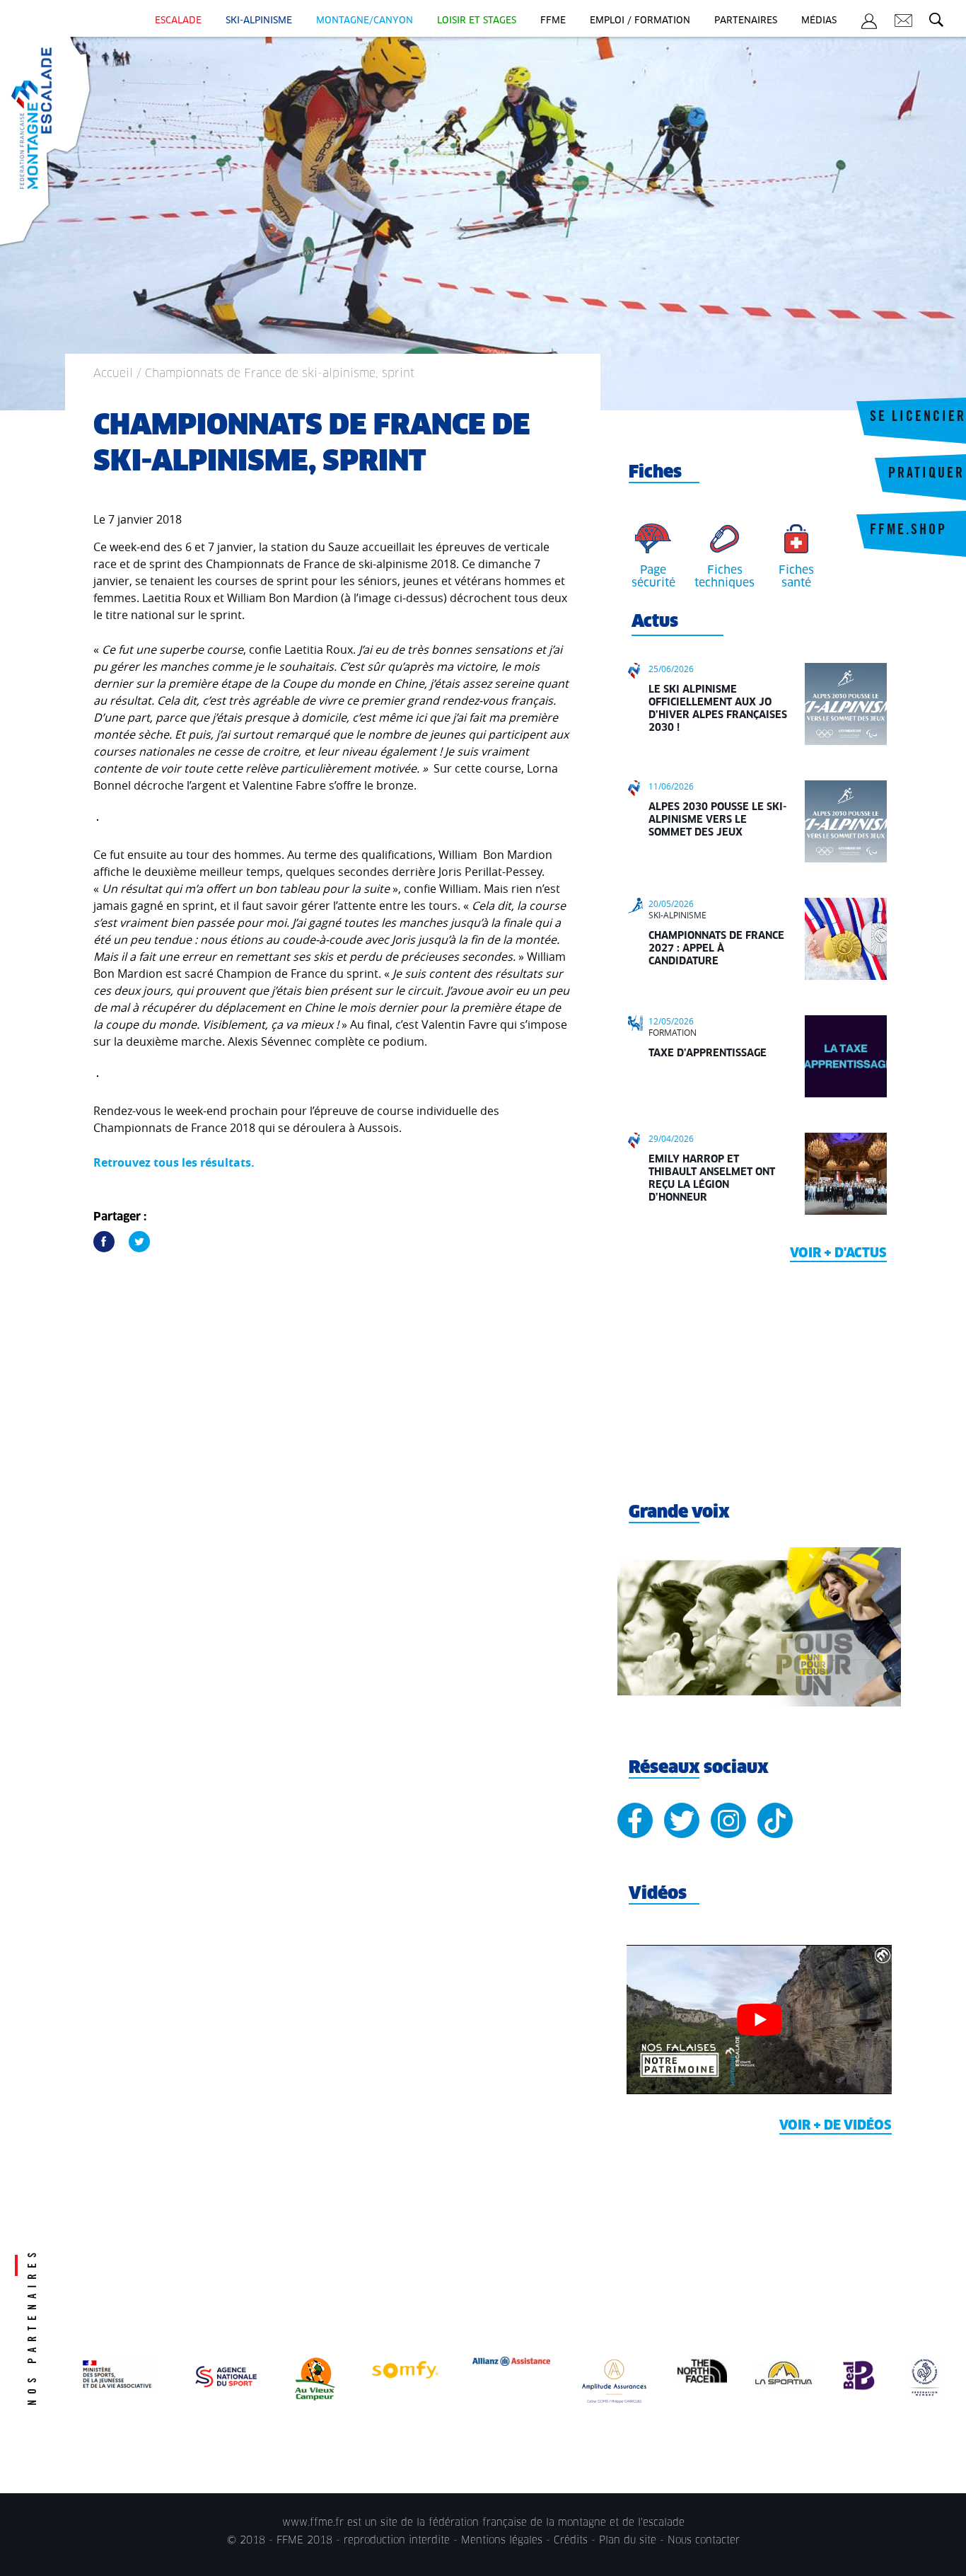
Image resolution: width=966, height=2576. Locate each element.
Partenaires (746, 21)
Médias (819, 21)
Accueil (113, 374)
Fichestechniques (724, 577)
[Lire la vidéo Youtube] (759, 2020)
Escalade (178, 21)
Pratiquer (926, 475)
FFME (553, 21)
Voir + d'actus (838, 1254)
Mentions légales (502, 2541)
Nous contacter (704, 2541)
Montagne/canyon (365, 21)
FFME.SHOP (908, 531)
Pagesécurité (653, 577)
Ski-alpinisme (259, 21)
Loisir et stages (477, 21)
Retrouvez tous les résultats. (174, 1162)
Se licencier (918, 418)
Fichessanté (796, 577)
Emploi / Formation (640, 21)
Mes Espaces (869, 23)
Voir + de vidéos (836, 2126)
